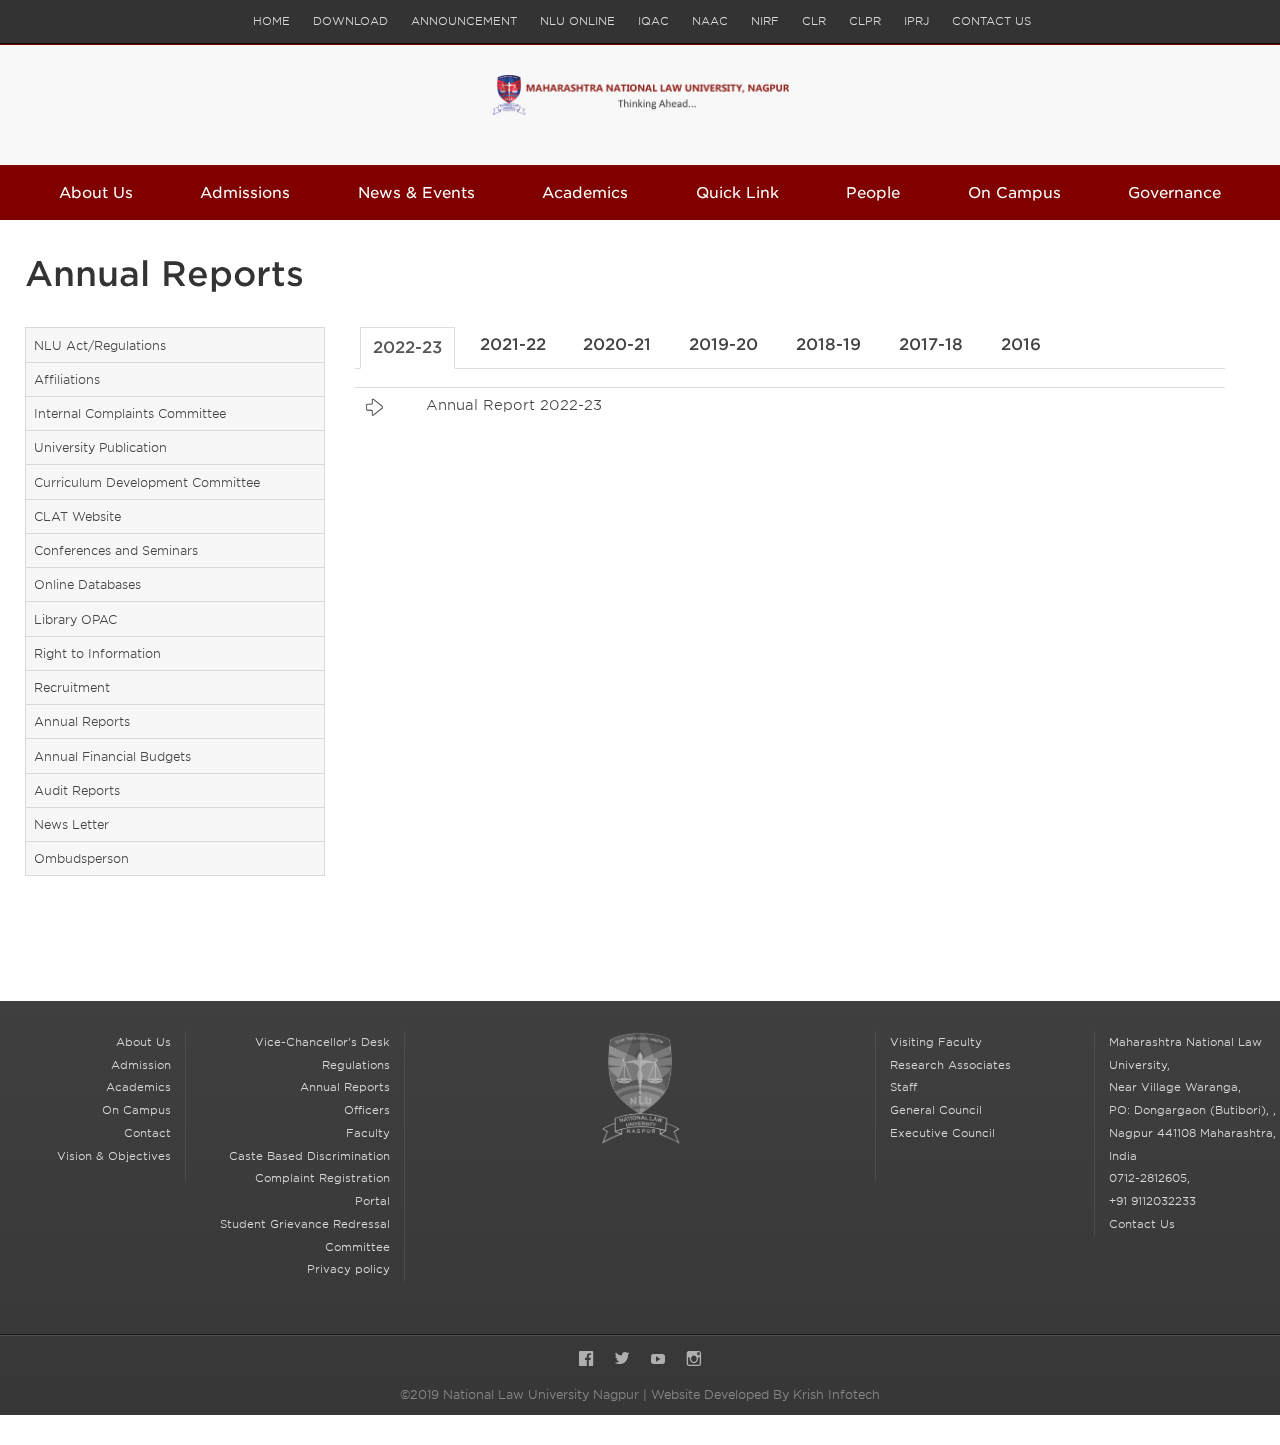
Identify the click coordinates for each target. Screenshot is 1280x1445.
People (873, 193)
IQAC (653, 21)
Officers (367, 1110)
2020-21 (617, 344)
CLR (814, 21)
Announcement (464, 21)
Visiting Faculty (936, 1042)
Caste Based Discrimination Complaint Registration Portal (309, 1179)
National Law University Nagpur (640, 1088)
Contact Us (991, 21)
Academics (585, 193)
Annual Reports (82, 721)
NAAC (710, 21)
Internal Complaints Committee (130, 413)
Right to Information (97, 653)
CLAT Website (77, 516)
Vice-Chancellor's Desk (322, 1042)
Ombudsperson (81, 858)
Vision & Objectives (114, 1156)
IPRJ (916, 21)
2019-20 (723, 344)
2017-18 (931, 344)
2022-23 (407, 347)
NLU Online (577, 21)
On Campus (1014, 193)
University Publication (100, 447)
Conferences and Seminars (116, 550)
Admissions (245, 193)
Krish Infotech (836, 1394)
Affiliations (67, 379)
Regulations (356, 1065)
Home (271, 21)
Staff (903, 1087)
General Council (936, 1110)
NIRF (765, 21)
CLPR (865, 21)
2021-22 (513, 344)
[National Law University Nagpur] (640, 105)
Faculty (368, 1133)
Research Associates (950, 1065)
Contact (147, 1133)
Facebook (586, 1360)
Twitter (622, 1360)
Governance (1174, 193)
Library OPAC (75, 619)
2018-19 (828, 344)
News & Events (416, 193)
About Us (96, 193)
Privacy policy (348, 1269)
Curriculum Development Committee (147, 482)
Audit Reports (77, 790)
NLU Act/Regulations (100, 345)
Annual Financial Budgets (112, 756)
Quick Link (737, 193)
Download (350, 21)
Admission (141, 1065)
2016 (1021, 344)
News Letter (71, 824)
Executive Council (942, 1133)
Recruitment (72, 687)
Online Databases (87, 584)
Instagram (694, 1360)
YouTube (658, 1360)
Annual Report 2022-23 (514, 405)
